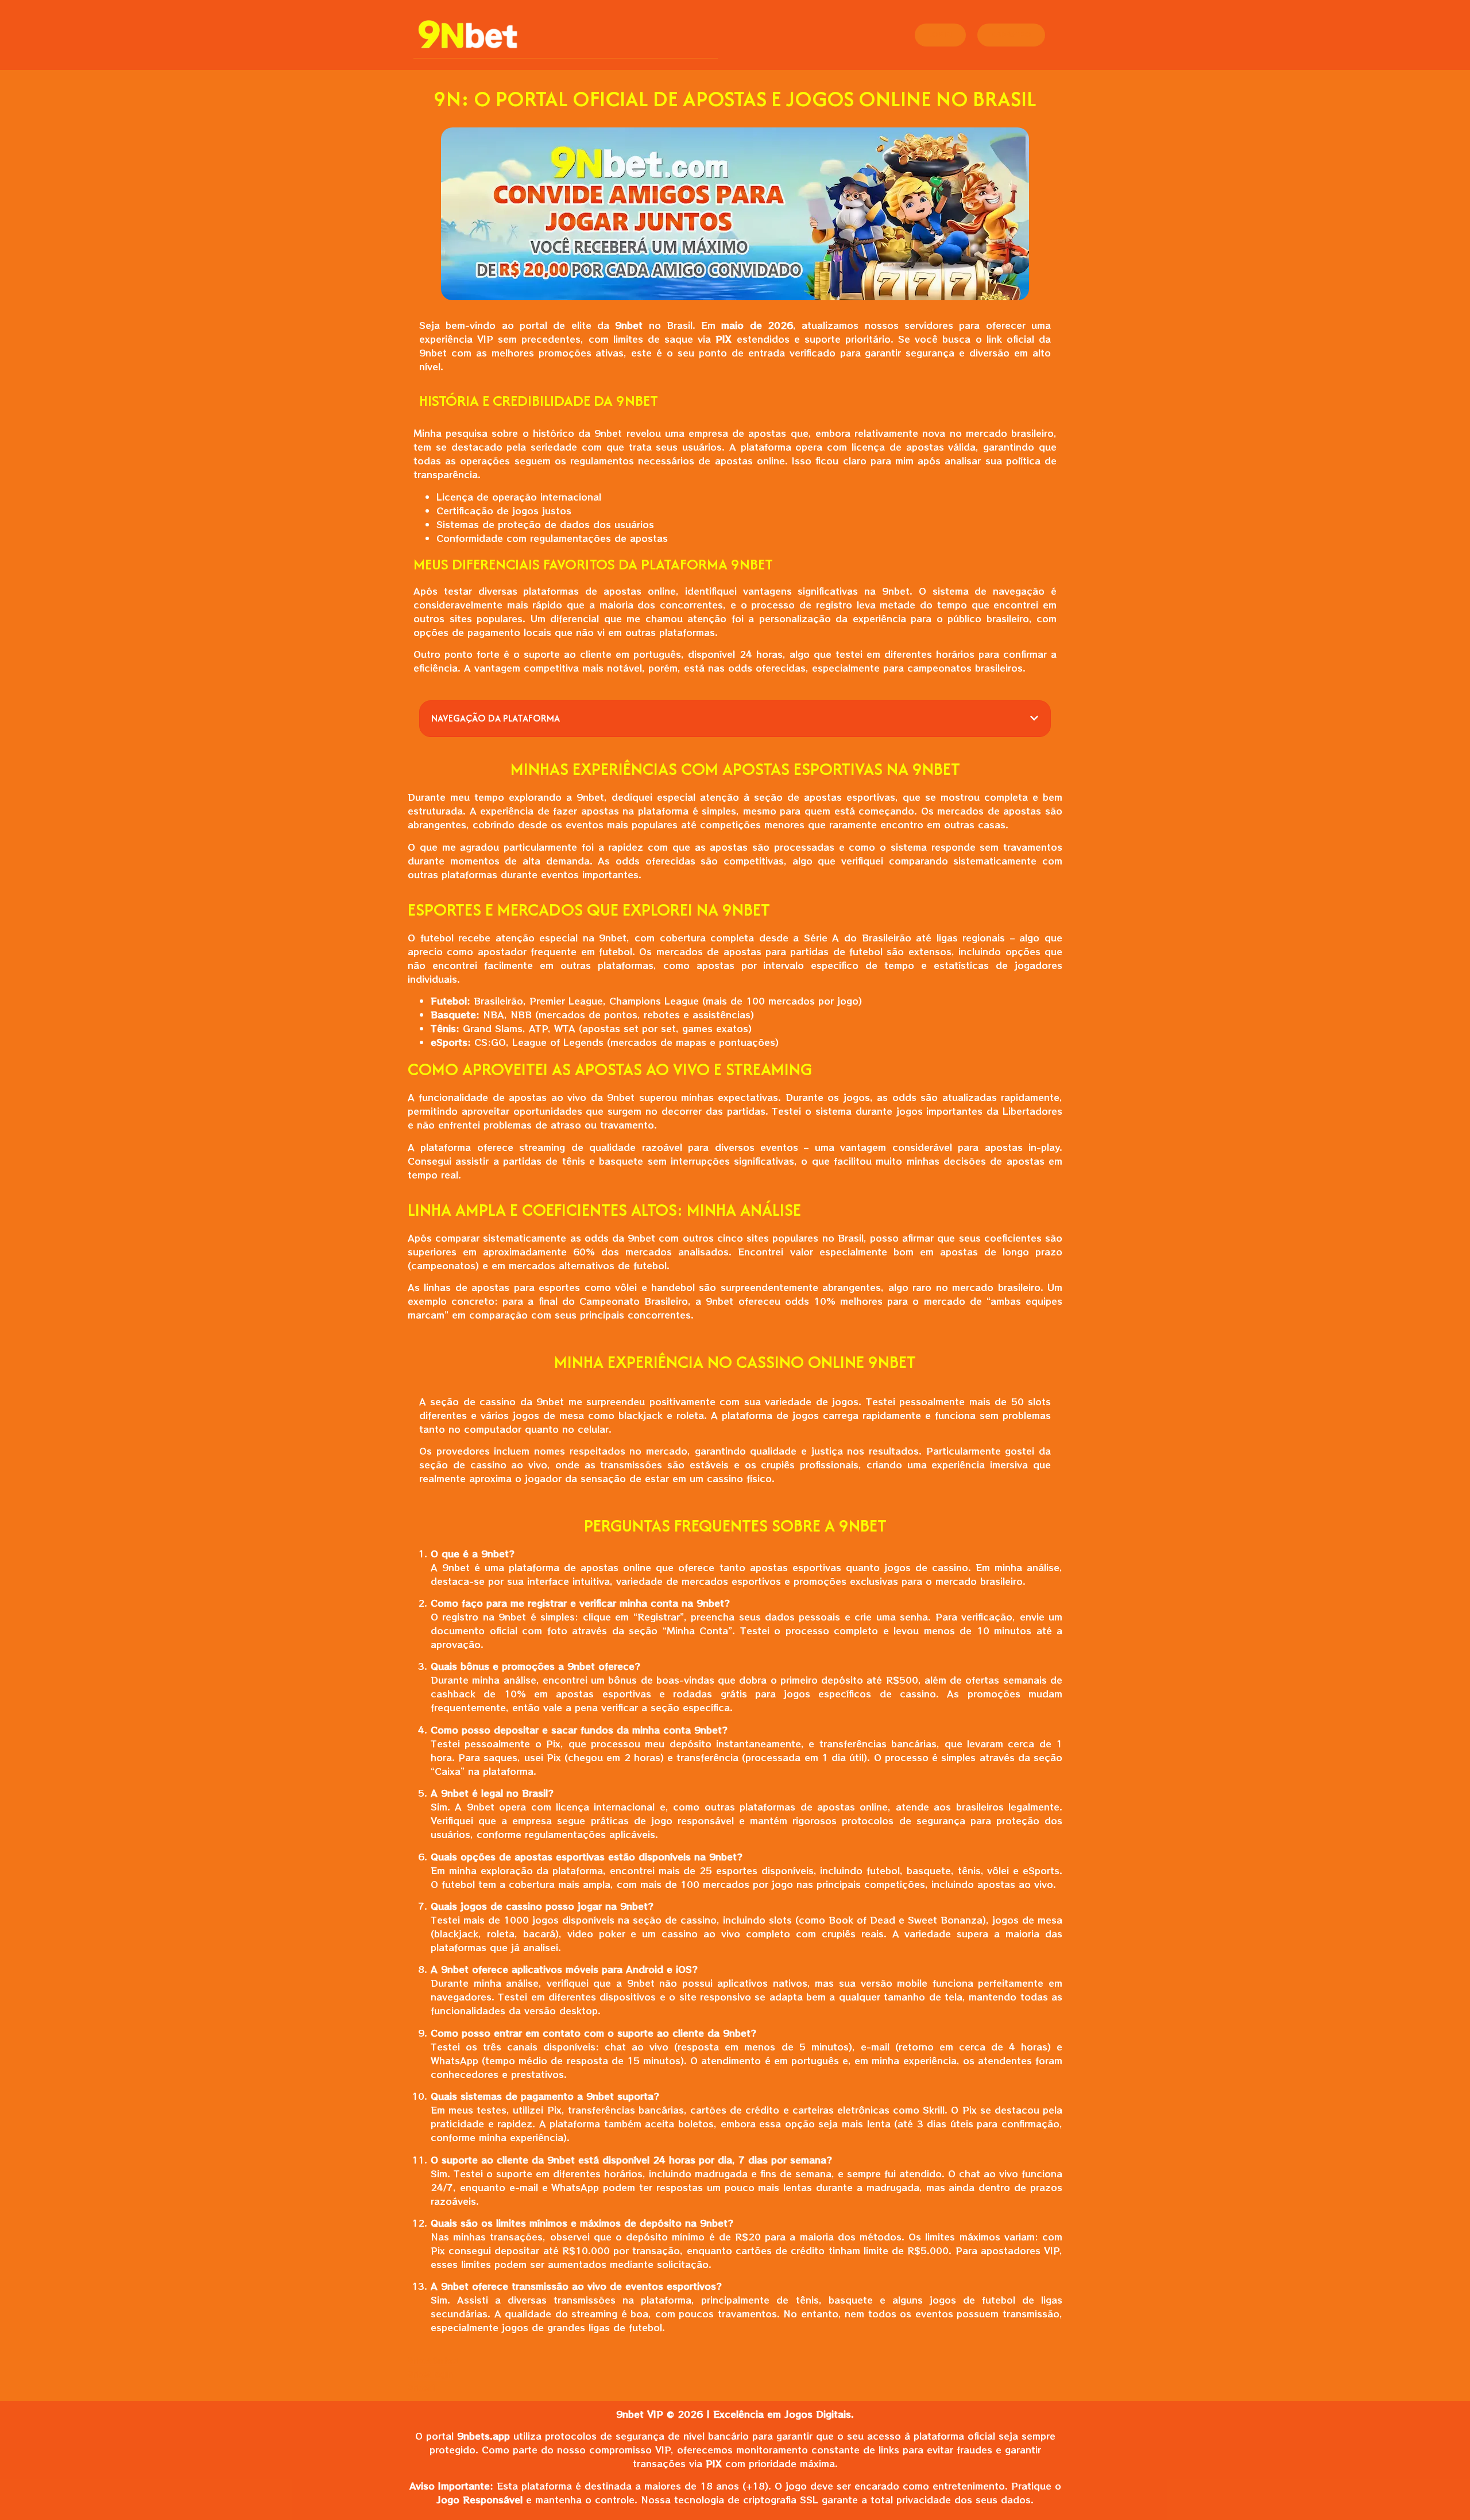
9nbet (420, 2361)
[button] (1034, 718)
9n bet (446, 2361)
